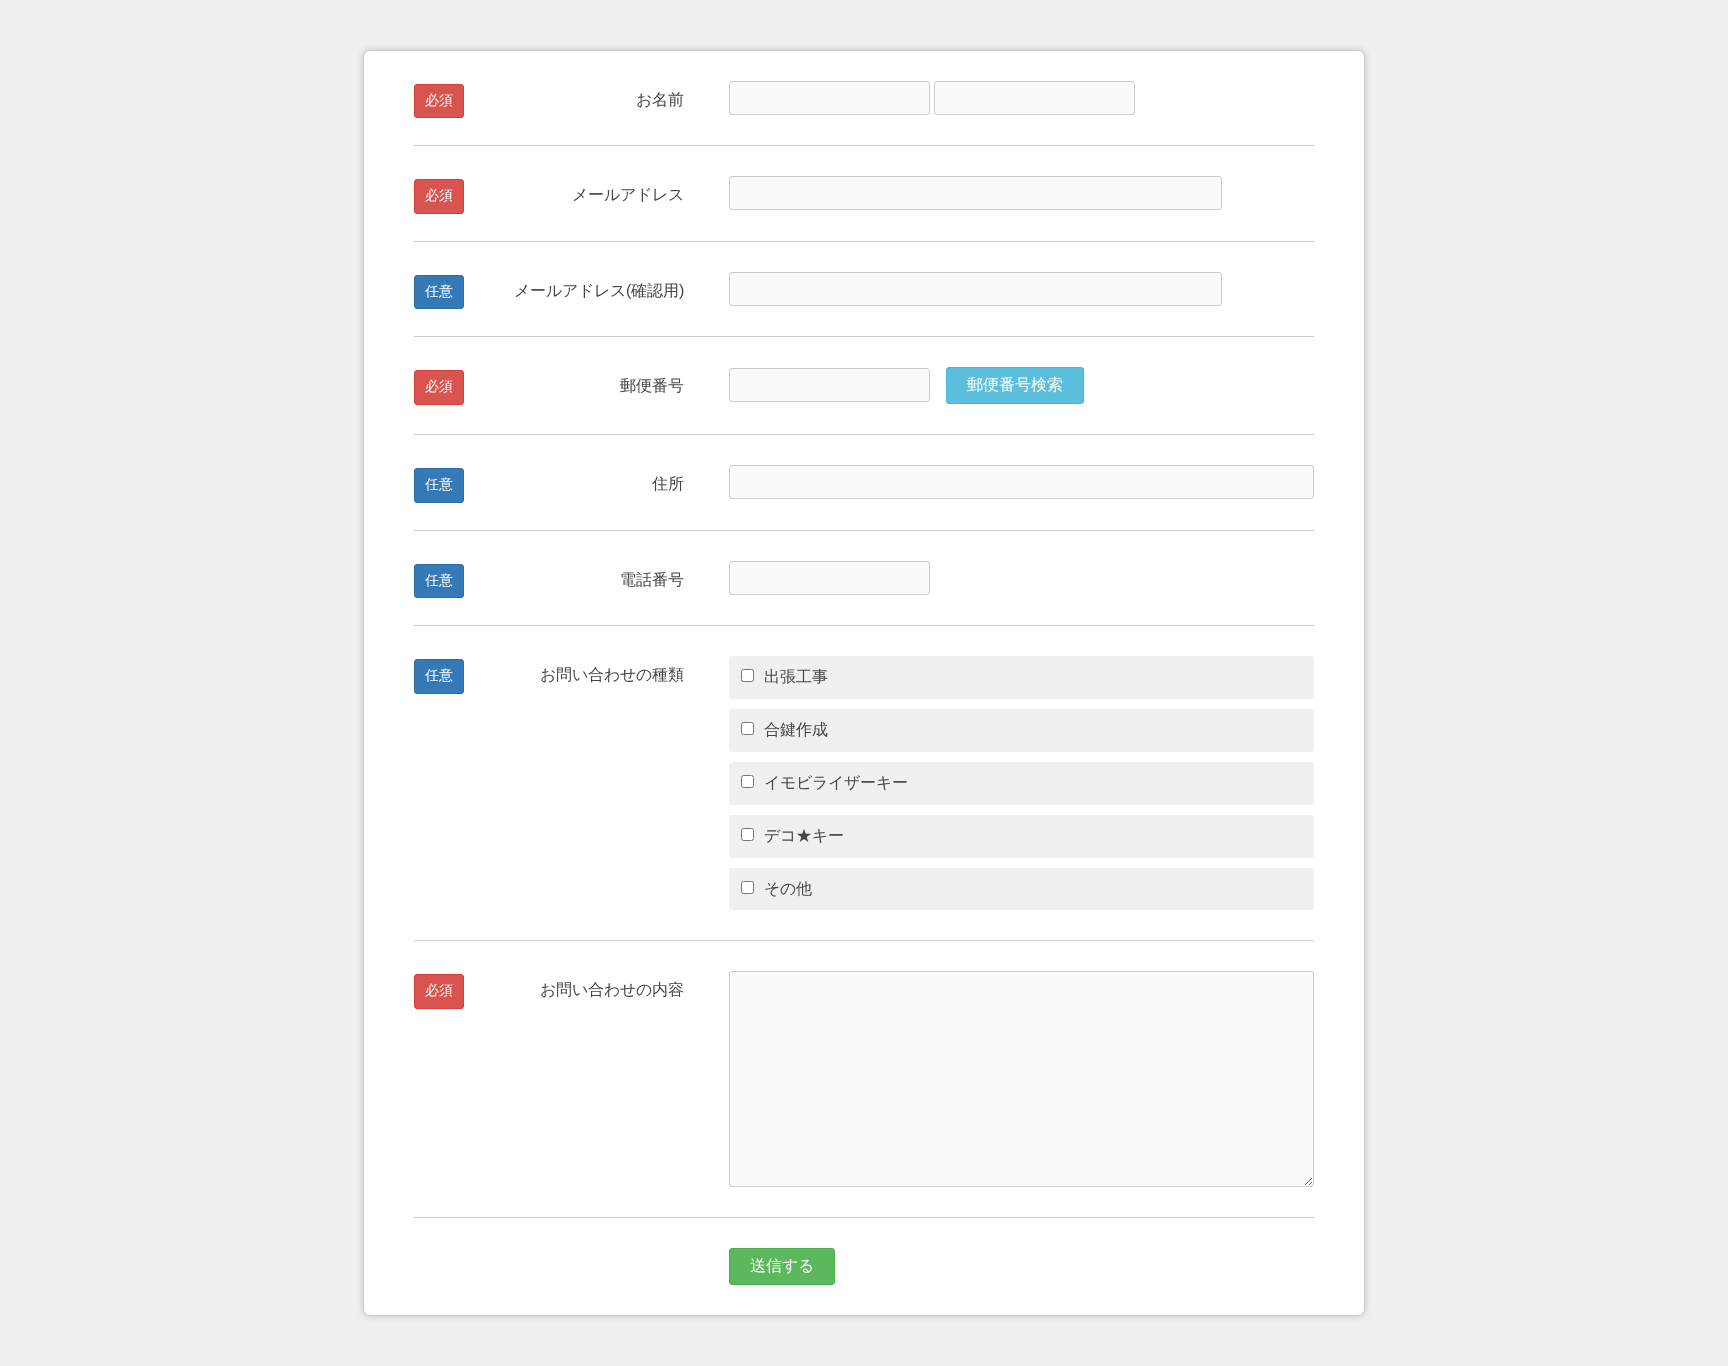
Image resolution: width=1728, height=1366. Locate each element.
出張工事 (796, 676)
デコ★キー (804, 835)
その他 (788, 888)
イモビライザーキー (836, 782)
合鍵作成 (796, 729)
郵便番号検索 (1015, 384)
